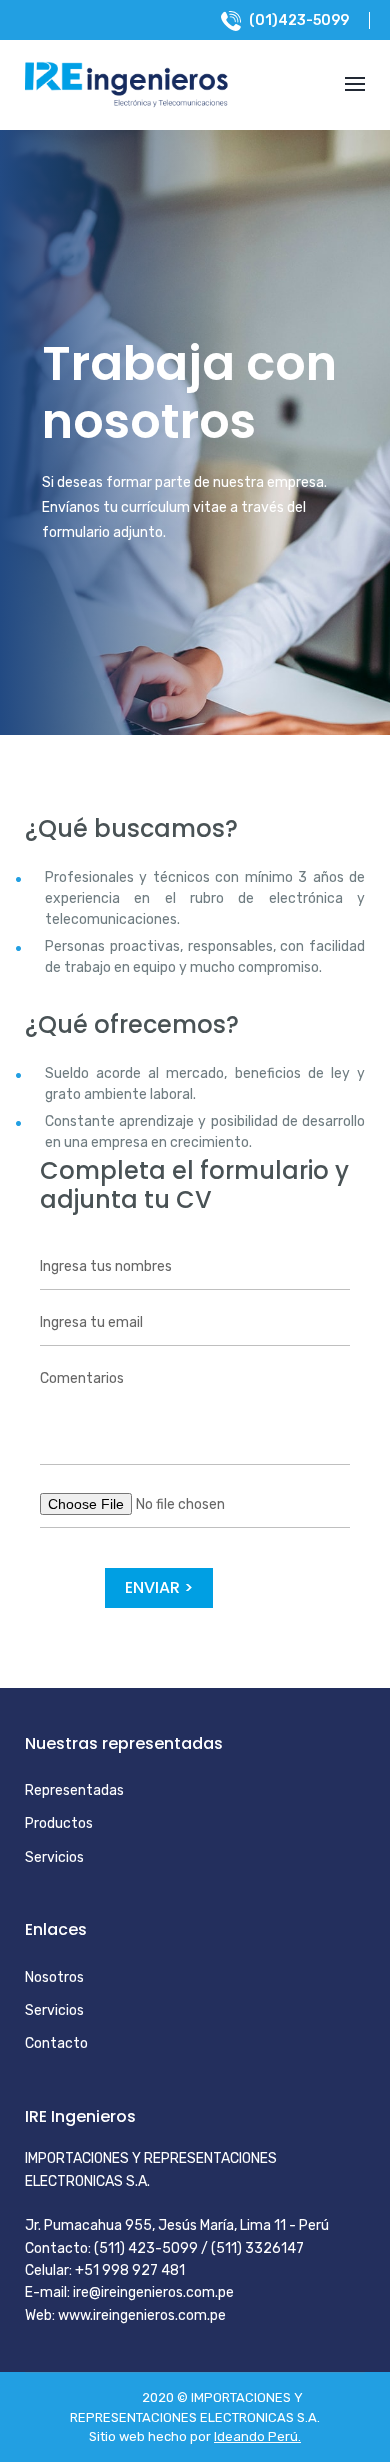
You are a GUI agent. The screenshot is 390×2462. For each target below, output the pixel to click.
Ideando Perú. (257, 2436)
